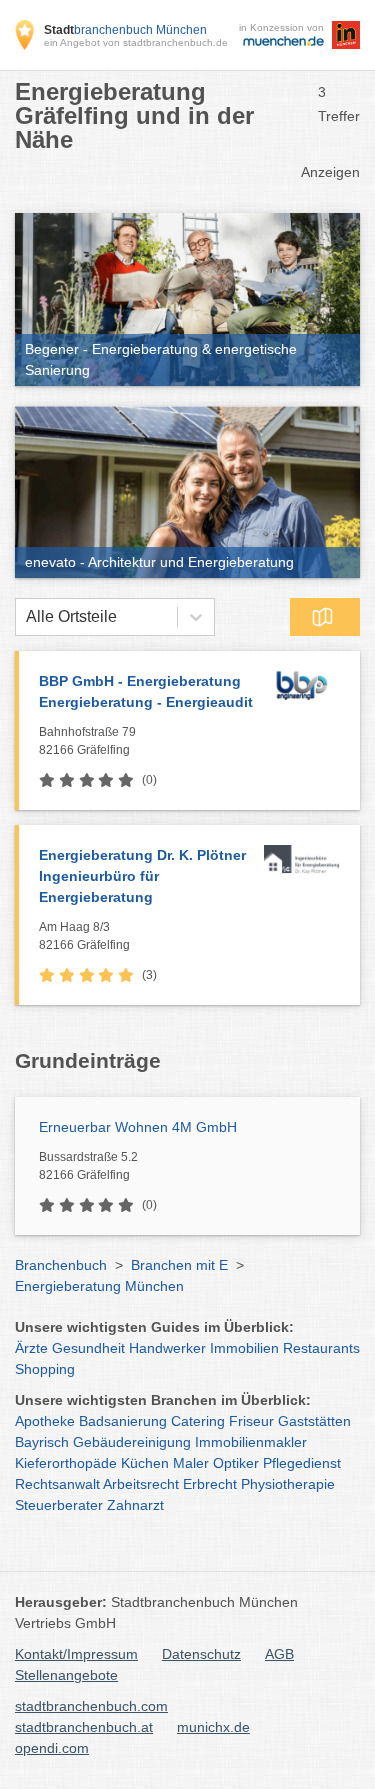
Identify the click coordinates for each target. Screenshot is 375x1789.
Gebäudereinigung (132, 1442)
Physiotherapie (288, 1484)
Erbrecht (210, 1484)
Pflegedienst (302, 1463)
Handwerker (167, 1348)
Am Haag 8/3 (84, 936)
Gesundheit (88, 1348)
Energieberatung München (99, 1286)
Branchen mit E (179, 1265)
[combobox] (26, 617)
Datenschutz (201, 1654)
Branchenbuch (61, 1265)
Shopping (45, 1369)
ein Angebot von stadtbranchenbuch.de (136, 42)
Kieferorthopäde (66, 1463)
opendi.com (52, 1748)
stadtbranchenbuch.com (91, 1706)
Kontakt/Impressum (76, 1654)
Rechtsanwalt (57, 1484)
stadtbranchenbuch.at (84, 1727)
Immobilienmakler (251, 1442)
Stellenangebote (66, 1675)
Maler (191, 1463)
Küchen (145, 1463)
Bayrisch (42, 1442)
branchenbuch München (125, 30)
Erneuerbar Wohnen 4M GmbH (138, 1127)
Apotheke (45, 1421)
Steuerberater (59, 1505)
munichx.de (213, 1727)
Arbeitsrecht (141, 1484)
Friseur (251, 1421)
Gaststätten (314, 1421)
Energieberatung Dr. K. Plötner (142, 876)
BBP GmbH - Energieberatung (146, 691)
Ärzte (31, 1348)
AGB (279, 1654)
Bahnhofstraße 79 (87, 741)
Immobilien (244, 1348)
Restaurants (321, 1348)
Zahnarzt (135, 1505)
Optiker (236, 1463)
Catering (198, 1421)
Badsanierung (123, 1421)
